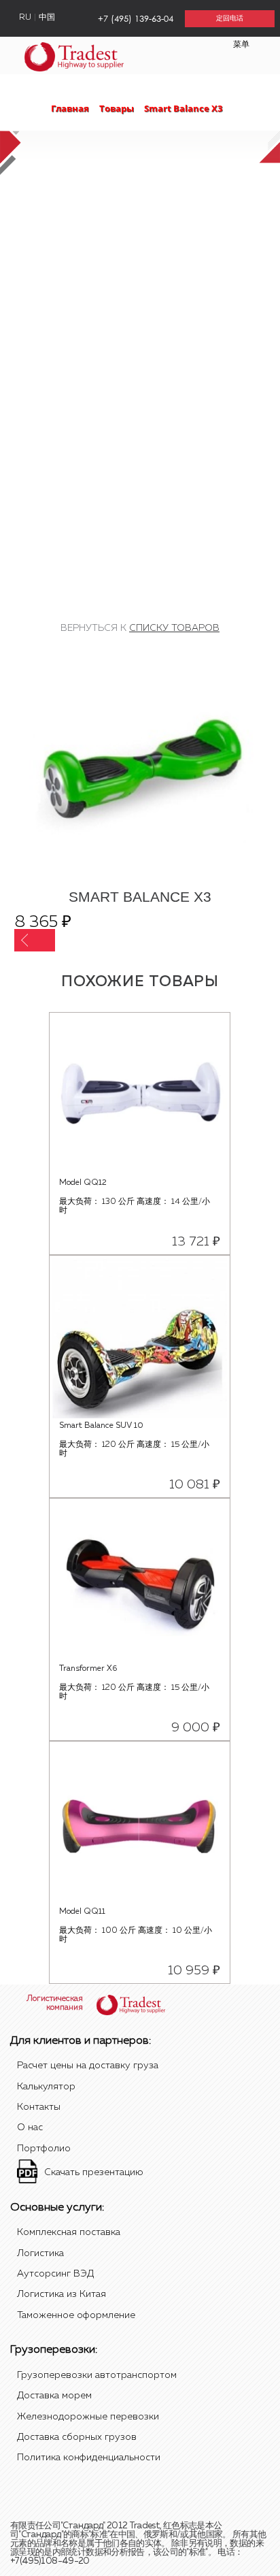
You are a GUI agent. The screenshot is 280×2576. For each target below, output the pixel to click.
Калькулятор (46, 2087)
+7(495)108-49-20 (50, 2561)
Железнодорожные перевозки (88, 2417)
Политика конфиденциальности (89, 2458)
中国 (47, 18)
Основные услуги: (57, 2208)
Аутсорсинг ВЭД (55, 2274)
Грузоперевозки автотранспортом (97, 2375)
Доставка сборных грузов (77, 2437)
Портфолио (44, 2149)
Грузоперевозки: (54, 2350)
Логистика (40, 2253)
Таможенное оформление (76, 2315)
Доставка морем (54, 2396)
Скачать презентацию (94, 2172)
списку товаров (174, 628)
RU (25, 18)
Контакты (39, 2107)
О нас (30, 2127)
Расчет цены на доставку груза (88, 2066)
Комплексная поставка (69, 2232)
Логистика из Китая (62, 2294)
